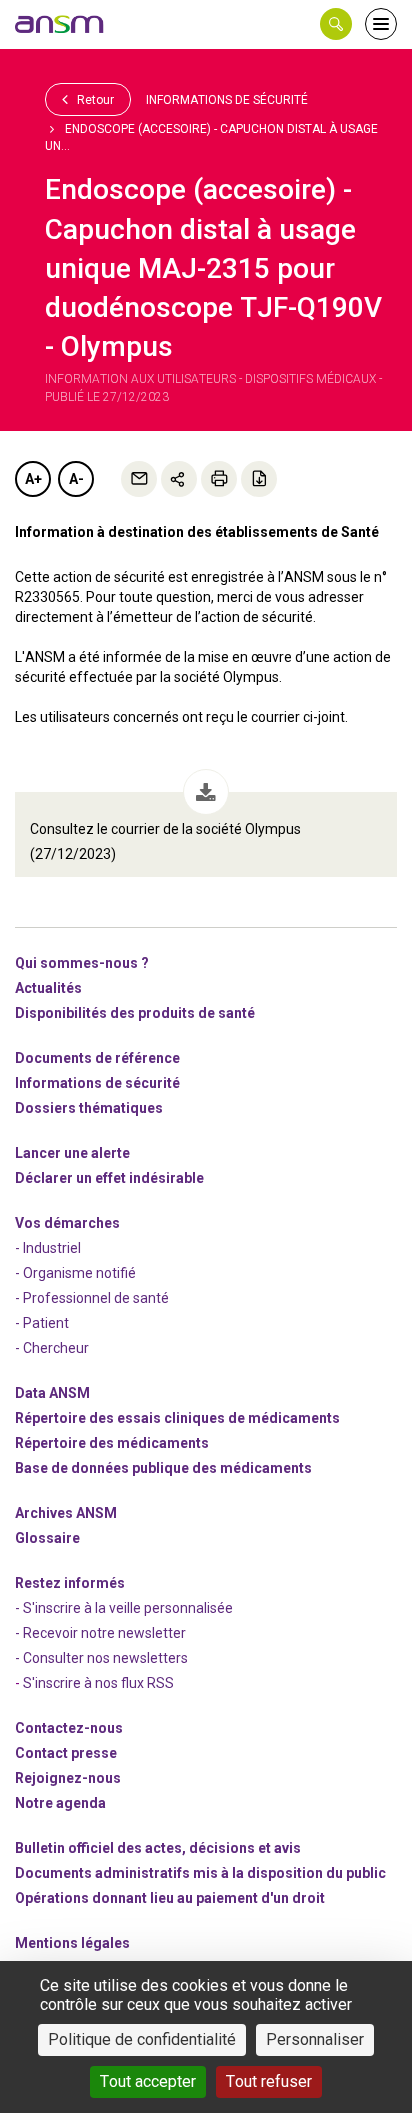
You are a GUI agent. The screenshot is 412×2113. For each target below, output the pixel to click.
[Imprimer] (219, 479)
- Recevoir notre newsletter (100, 1633)
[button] (336, 24)
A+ (33, 479)
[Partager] (179, 479)
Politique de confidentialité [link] (142, 2039)
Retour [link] (94, 100)
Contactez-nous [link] (69, 1728)
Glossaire (47, 1538)
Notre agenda (60, 1803)
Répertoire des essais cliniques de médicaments (177, 1418)
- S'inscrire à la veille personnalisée (124, 1608)
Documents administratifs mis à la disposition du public (200, 1873)
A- (76, 479)
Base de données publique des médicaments (163, 1468)
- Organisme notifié (75, 1273)
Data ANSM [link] (52, 1393)
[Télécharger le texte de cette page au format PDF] (259, 479)
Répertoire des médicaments (112, 1443)
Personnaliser (315, 2039)
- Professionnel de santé (92, 1298)
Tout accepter (148, 2081)
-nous (68, 1778)
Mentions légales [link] (72, 1943)
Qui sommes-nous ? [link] (82, 963)
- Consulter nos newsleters (101, 1658)
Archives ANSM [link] (66, 1513)
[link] (60, 24)
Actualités (48, 988)
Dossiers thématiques (89, 1108)
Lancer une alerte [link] (72, 1153)
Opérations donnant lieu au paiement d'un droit (170, 1898)
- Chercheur (52, 1348)
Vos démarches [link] (67, 1223)
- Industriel (48, 1248)
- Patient (42, 1323)
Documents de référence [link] (97, 1058)
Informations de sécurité (227, 100)
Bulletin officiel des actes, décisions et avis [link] (158, 1848)
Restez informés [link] (70, 1583)
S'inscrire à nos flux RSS (98, 1683)
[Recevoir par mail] (139, 479)
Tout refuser (269, 2081)
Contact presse (66, 1753)
